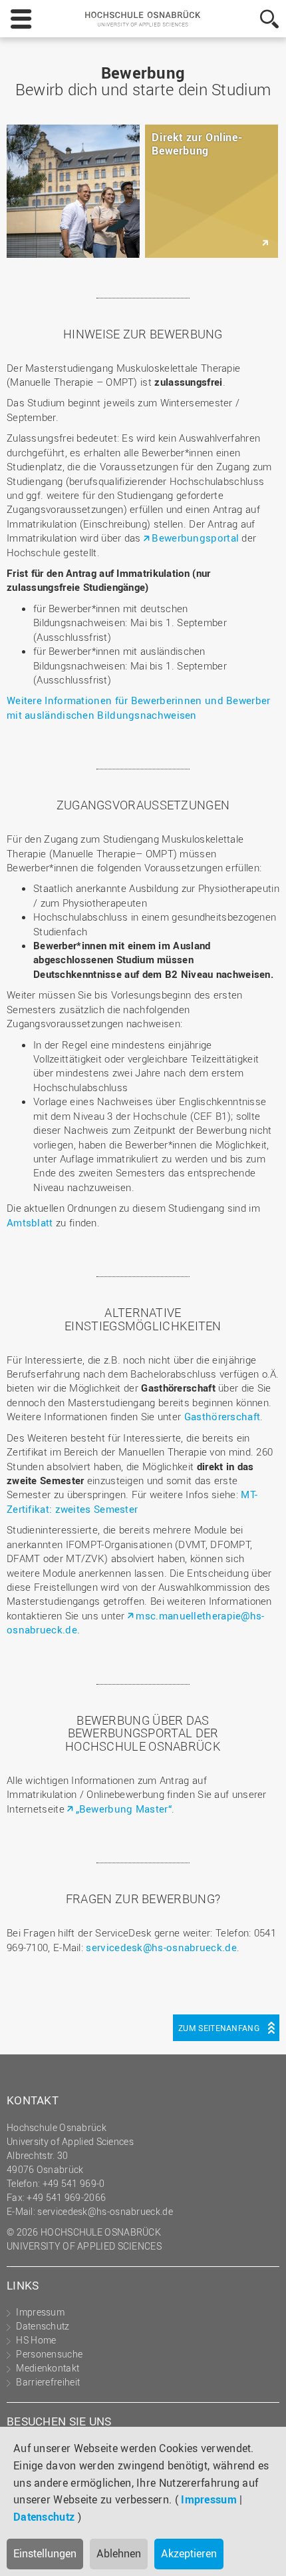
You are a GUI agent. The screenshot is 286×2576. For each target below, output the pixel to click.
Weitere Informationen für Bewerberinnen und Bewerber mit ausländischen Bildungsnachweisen (139, 707)
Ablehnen (119, 2553)
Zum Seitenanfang (219, 2028)
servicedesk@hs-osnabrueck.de (161, 1947)
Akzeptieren (189, 2553)
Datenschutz (44, 2517)
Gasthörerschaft (222, 1416)
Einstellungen (45, 2553)
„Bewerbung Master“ (124, 1809)
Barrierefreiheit (48, 2382)
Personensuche (49, 2354)
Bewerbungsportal (195, 538)
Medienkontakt (48, 2368)
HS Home (36, 2340)
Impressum (209, 2499)
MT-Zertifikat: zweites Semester (132, 1501)
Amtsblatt (30, 1222)
